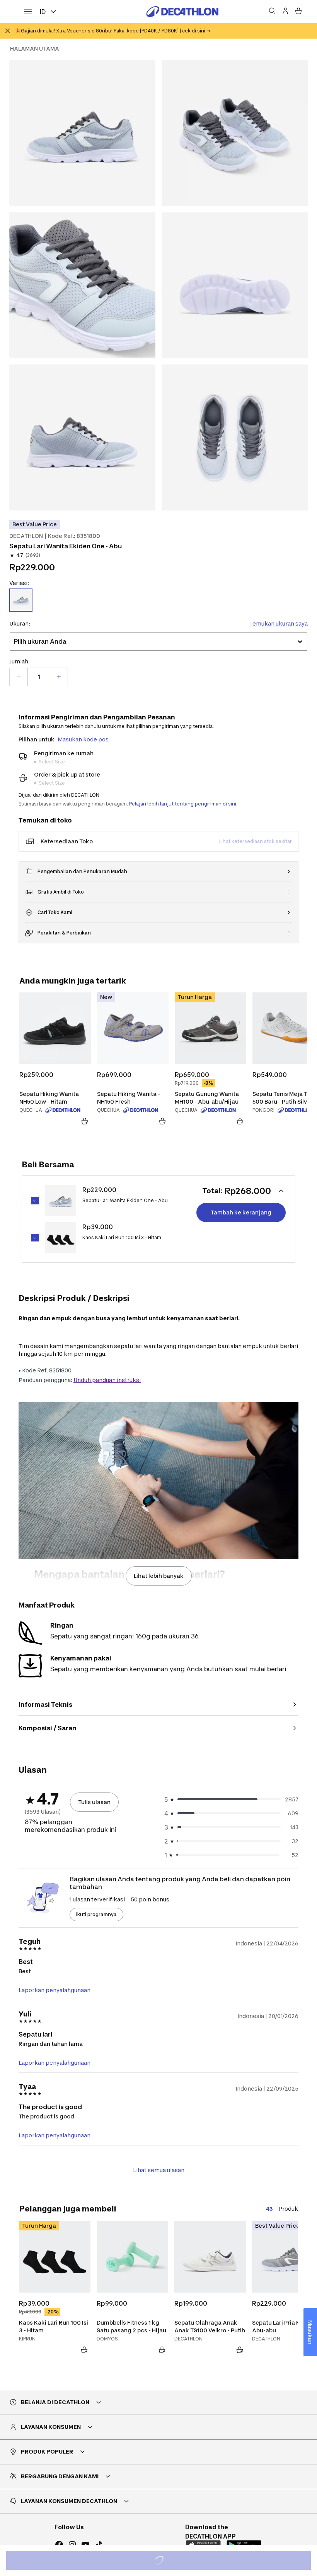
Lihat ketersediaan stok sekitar (256, 841)
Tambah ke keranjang (241, 1212)
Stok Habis (164, 2562)
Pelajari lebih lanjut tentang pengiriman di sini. (183, 804)
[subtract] (19, 677)
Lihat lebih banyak (159, 1576)
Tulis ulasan (94, 1802)
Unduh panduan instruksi (107, 1380)
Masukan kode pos (83, 739)
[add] (59, 677)
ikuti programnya (96, 1914)
